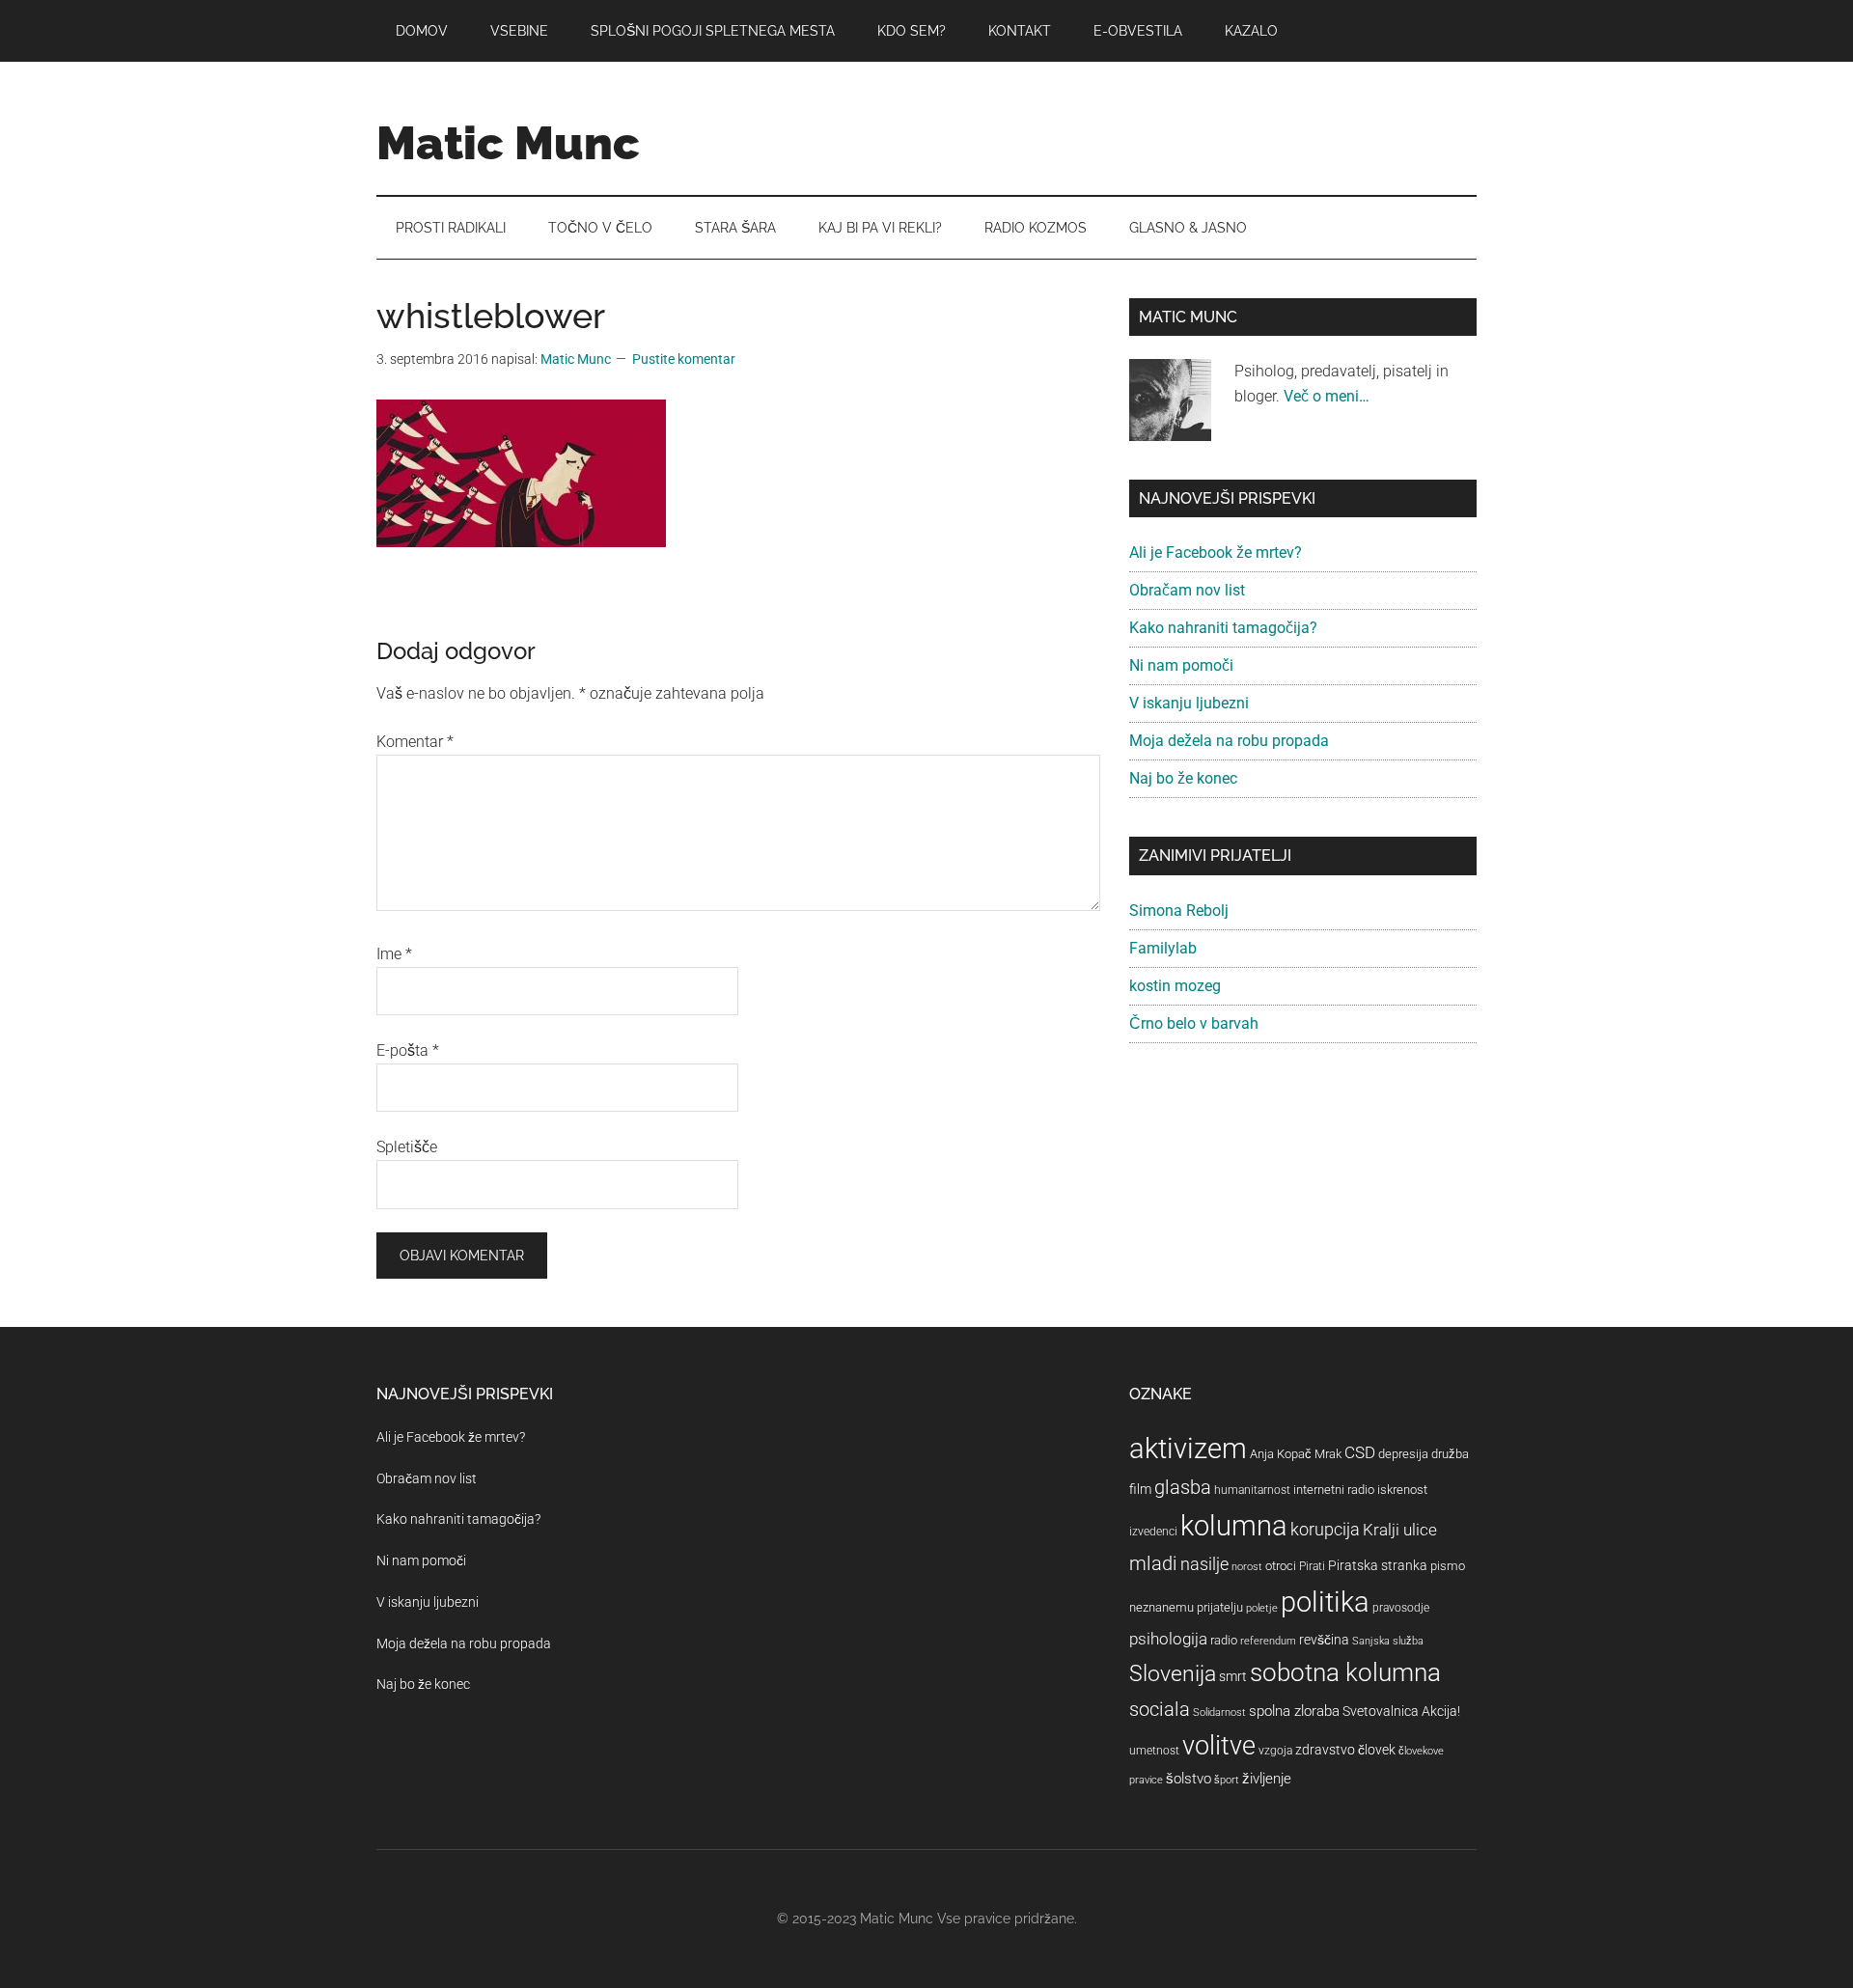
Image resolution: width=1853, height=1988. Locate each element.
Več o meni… (1327, 396)
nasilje (1204, 1564)
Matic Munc (508, 143)
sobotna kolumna (1345, 1672)
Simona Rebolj (1179, 911)
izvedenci (1153, 1532)
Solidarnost (1219, 1712)
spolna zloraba (1294, 1711)
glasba (1183, 1487)
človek (1377, 1750)
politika (1325, 1602)
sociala (1160, 1709)
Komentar (415, 742)
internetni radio (1334, 1490)
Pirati (1312, 1566)
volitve (1219, 1746)
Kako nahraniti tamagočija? (1223, 628)
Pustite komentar (684, 359)
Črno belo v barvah (1194, 1023)
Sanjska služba (1388, 1641)
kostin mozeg (1175, 986)
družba (1450, 1454)
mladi (1153, 1564)
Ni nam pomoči (1181, 665)
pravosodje (1401, 1608)
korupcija (1325, 1529)
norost (1247, 1567)
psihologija (1168, 1639)
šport (1227, 1780)
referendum (1268, 1641)
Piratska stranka (1378, 1565)
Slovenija (1173, 1674)
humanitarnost (1252, 1490)
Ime (394, 954)
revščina (1324, 1640)
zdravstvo (1325, 1750)
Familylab (1163, 948)
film (1140, 1489)
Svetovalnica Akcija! (1401, 1711)
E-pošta (408, 1050)
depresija (1403, 1454)
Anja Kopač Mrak (1296, 1454)
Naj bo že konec (1183, 778)
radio (1224, 1640)
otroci (1281, 1566)
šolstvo (1189, 1779)
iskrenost (1402, 1490)
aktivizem (1188, 1449)
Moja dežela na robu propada (1229, 741)
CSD (1360, 1452)
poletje (1262, 1608)
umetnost (1154, 1751)
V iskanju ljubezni (1189, 703)
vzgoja (1275, 1751)
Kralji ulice (1400, 1530)
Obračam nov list (1187, 590)
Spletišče (407, 1147)
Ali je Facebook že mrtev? (1216, 552)
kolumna (1234, 1526)
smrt (1233, 1676)
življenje (1267, 1779)
